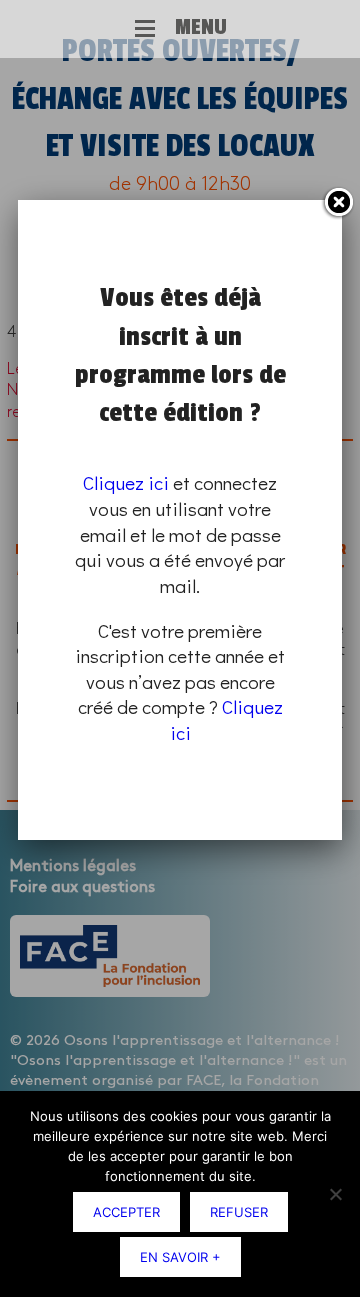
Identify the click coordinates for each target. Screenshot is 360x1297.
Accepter (126, 1212)
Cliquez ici (126, 482)
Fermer (338, 203)
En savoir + (180, 1257)
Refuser (239, 1212)
